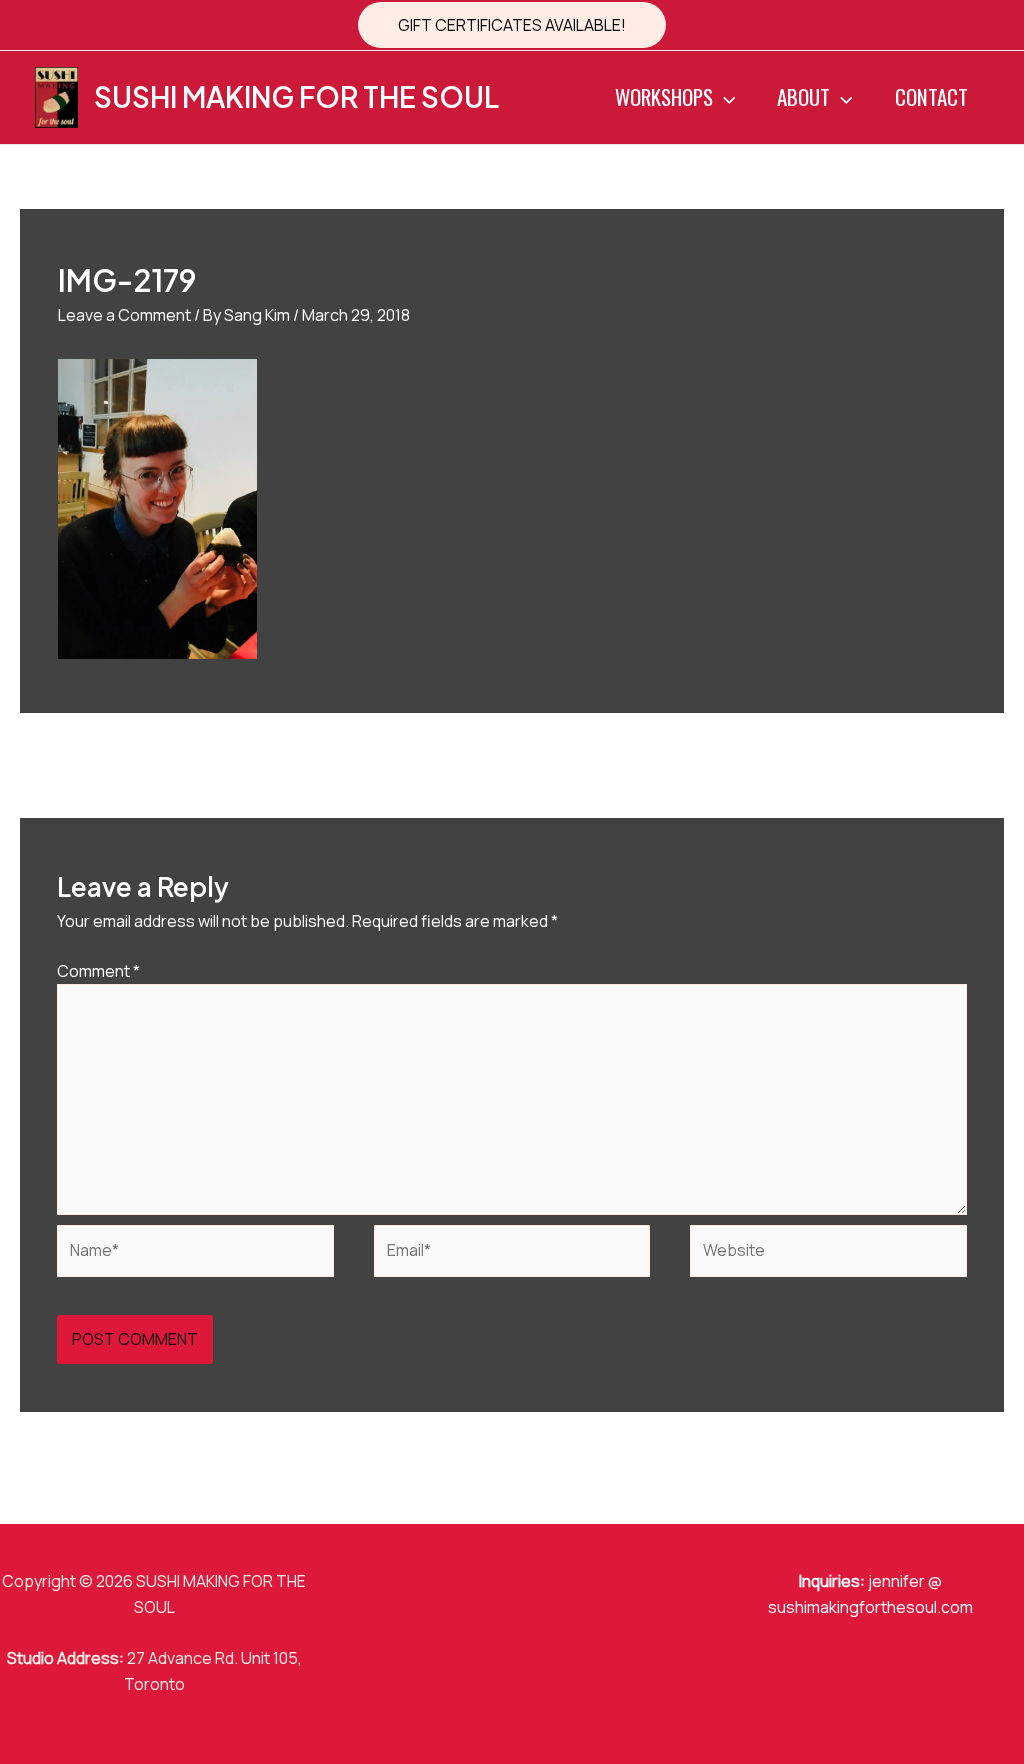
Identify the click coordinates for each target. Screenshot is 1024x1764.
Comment (98, 971)
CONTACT (931, 96)
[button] (512, 25)
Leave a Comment (124, 315)
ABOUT (803, 96)
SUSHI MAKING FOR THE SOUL (296, 96)
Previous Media (87, 764)
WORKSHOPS (664, 96)
